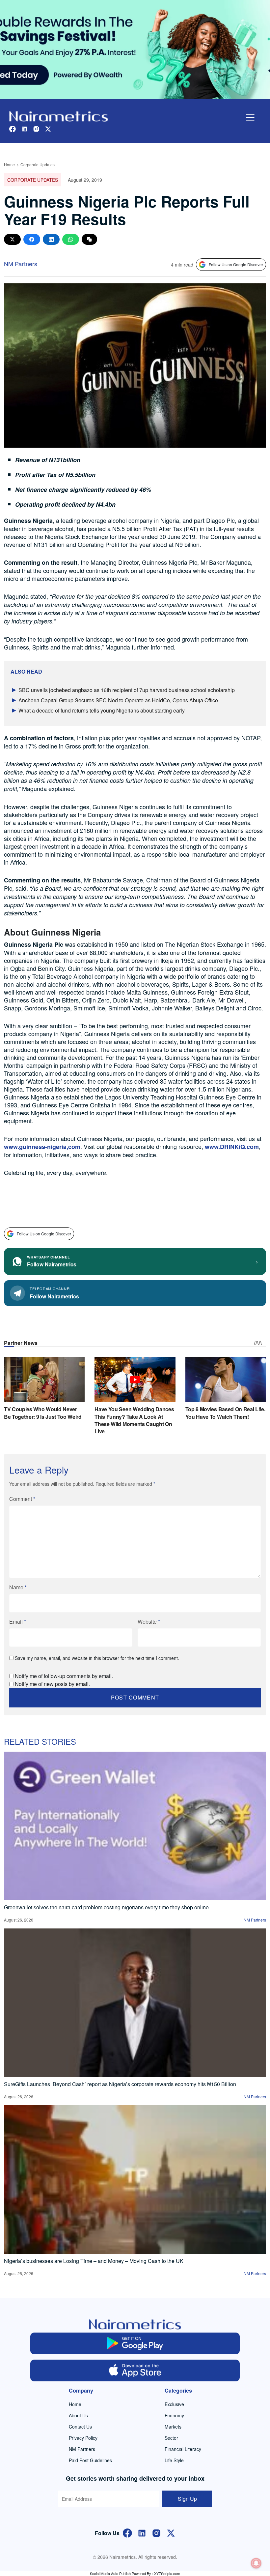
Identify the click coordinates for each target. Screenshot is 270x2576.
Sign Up (187, 2499)
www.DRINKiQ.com (232, 1147)
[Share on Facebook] (32, 239)
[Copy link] (89, 239)
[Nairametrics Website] (59, 116)
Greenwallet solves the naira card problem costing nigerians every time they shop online (106, 1907)
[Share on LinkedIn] (51, 239)
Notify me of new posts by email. (52, 1684)
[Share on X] (12, 239)
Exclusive (174, 2404)
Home (9, 164)
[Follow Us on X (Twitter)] (171, 2532)
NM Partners (21, 264)
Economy (174, 2415)
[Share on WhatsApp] (71, 239)
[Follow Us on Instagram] (156, 2532)
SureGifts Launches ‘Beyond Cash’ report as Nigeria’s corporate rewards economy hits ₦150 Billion (120, 2084)
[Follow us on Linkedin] (24, 128)
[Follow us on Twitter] (48, 128)
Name (18, 1587)
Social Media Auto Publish (110, 2573)
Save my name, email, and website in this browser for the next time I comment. (97, 1658)
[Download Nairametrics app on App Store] (135, 2370)
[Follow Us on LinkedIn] (142, 2532)
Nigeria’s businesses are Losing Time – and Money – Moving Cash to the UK (94, 2261)
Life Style (174, 2460)
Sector (171, 2438)
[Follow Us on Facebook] (127, 2532)
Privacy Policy (83, 2438)
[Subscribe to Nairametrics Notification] (256, 2563)
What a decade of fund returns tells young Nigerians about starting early (102, 710)
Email (18, 1622)
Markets (173, 2427)
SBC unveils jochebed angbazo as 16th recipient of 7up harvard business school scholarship (127, 690)
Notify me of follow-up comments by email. (64, 1676)
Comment (22, 1499)
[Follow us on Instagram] (36, 128)
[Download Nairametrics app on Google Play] (135, 2343)
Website (149, 1622)
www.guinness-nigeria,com (42, 1147)
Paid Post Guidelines (90, 2460)
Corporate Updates (38, 164)
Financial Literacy (183, 2449)
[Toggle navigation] (250, 117)
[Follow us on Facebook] (13, 128)
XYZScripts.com (167, 2573)
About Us (78, 2415)
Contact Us (80, 2427)
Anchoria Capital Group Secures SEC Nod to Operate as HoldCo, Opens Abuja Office (118, 700)
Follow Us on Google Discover (236, 264)
